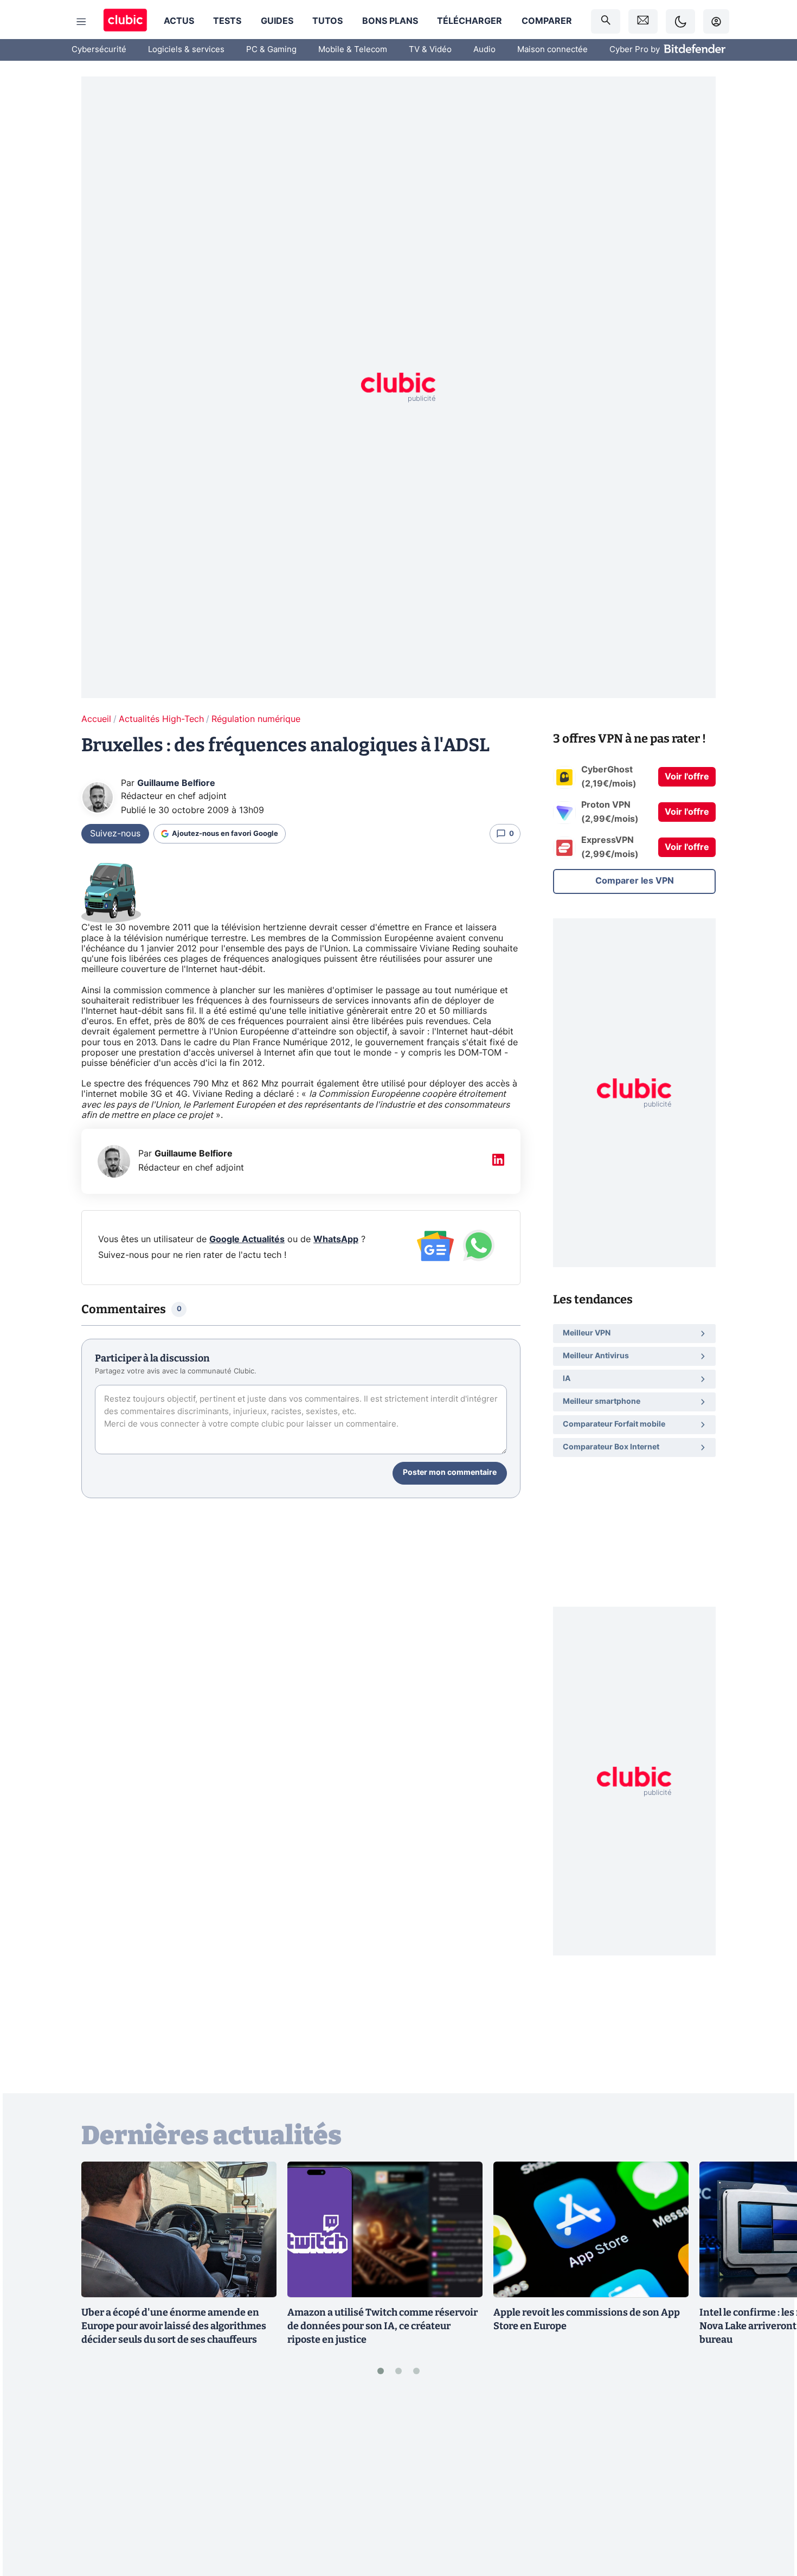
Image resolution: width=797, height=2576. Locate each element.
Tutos (327, 21)
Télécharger (470, 21)
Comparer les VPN (635, 881)
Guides (277, 21)
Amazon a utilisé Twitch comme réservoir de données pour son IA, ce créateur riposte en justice (383, 2326)
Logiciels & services (186, 50)
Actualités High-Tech (161, 719)
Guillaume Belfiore (176, 783)
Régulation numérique (256, 719)
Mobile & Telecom (353, 50)
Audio (484, 50)
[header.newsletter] (643, 21)
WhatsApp (336, 1239)
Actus (179, 21)
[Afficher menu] (81, 22)
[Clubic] (125, 21)
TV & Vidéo (430, 50)
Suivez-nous (115, 834)
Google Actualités (247, 1239)
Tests (227, 21)
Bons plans (390, 21)
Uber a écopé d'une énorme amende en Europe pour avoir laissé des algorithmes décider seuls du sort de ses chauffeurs (174, 2326)
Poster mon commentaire (450, 1473)
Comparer (547, 21)
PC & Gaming (271, 50)
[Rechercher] (606, 21)
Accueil (96, 719)
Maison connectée (552, 50)
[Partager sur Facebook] (770, 2483)
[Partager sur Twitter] (770, 2519)
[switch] (680, 21)
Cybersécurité (99, 50)
